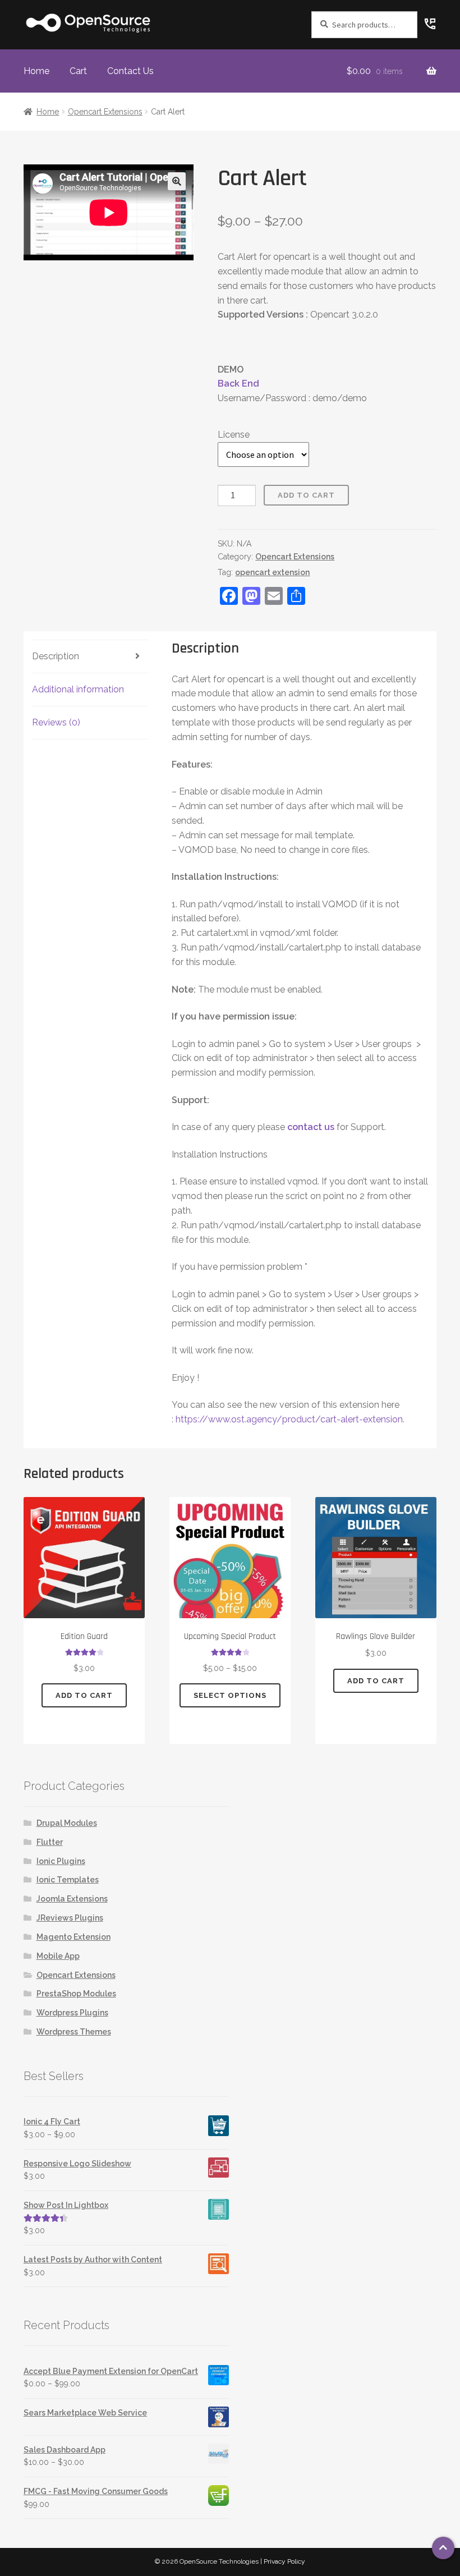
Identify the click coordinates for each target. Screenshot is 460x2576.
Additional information (78, 689)
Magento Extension (73, 1937)
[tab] (90, 657)
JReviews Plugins (70, 1918)
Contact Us (130, 71)
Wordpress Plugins (72, 2013)
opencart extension (272, 572)
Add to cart (306, 495)
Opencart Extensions (105, 112)
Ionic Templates (68, 1880)
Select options (230, 1695)
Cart (78, 71)
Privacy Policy (284, 2561)
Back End (238, 384)
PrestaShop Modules (76, 1994)
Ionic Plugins (61, 1861)
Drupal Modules (67, 1823)
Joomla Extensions (72, 1899)
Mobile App (58, 1956)
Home (36, 71)
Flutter (50, 1842)
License (234, 435)
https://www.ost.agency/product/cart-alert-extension (289, 1419)
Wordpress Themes (74, 2032)
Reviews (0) (56, 722)
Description (56, 656)
